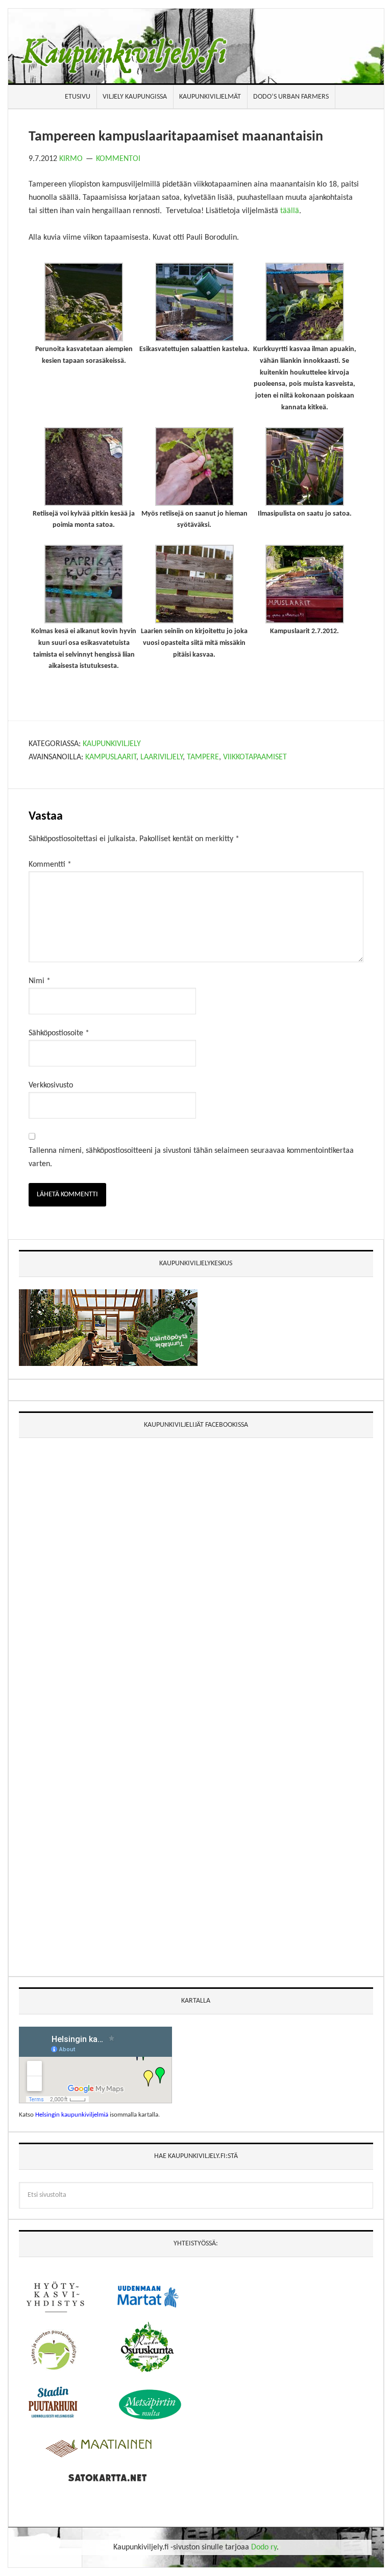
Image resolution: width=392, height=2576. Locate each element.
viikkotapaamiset (255, 757)
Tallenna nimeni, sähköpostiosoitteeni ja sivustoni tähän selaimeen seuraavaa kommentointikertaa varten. (191, 1157)
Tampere (203, 757)
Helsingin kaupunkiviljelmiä (72, 2115)
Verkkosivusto (51, 1085)
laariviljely (162, 757)
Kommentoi (118, 159)
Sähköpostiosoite (59, 1033)
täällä (290, 211)
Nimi (40, 981)
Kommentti (50, 865)
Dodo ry (264, 2547)
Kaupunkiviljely (112, 744)
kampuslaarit (111, 757)
